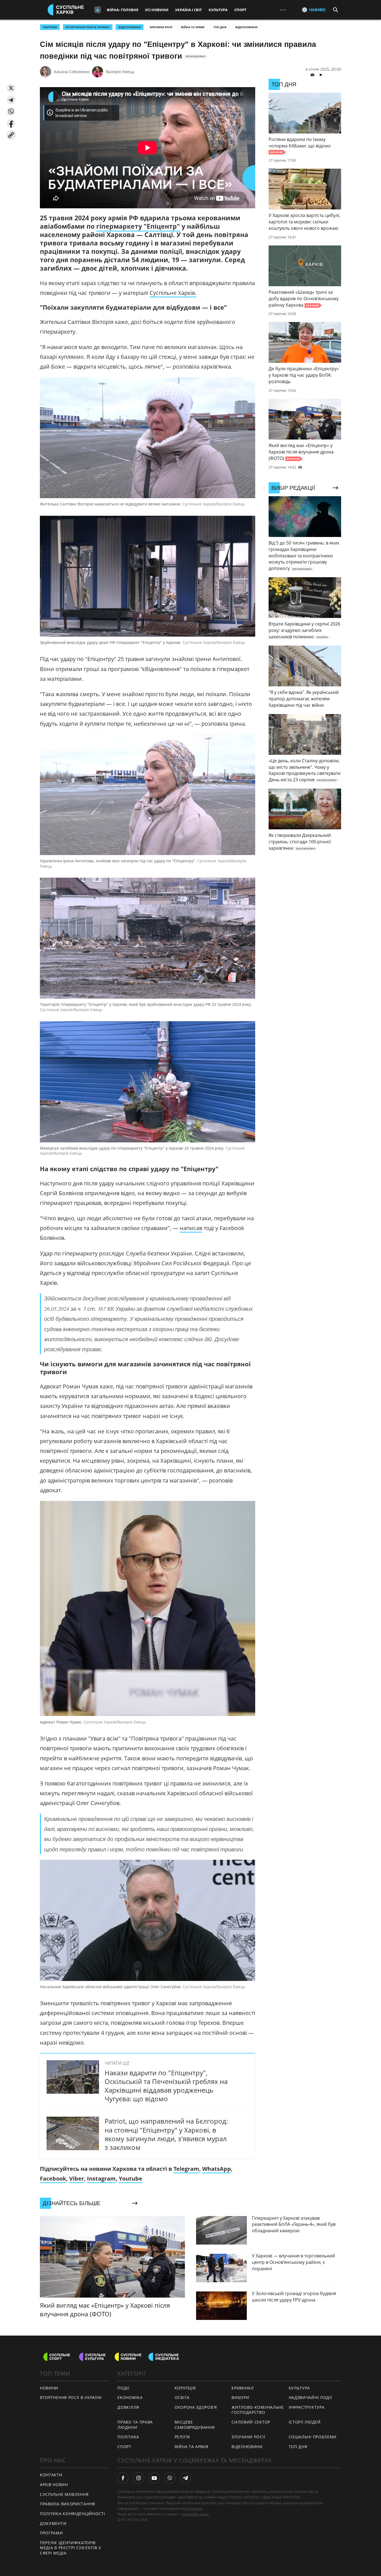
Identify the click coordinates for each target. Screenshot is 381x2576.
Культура (218, 10)
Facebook (53, 2179)
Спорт (240, 10)
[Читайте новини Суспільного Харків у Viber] (170, 2478)
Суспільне (193, 2508)
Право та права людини (135, 2425)
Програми (51, 2533)
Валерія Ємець (120, 72)
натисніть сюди (195, 2514)
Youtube (131, 2179)
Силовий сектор (251, 2422)
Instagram (101, 2179)
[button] (11, 88)
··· (283, 10)
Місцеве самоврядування (195, 2425)
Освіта (182, 2397)
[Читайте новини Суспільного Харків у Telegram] (185, 2478)
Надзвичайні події (310, 2397)
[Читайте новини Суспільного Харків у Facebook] (123, 2478)
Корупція (185, 2388)
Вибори (240, 2397)
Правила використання (67, 2504)
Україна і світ (189, 10)
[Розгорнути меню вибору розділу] (98, 10)
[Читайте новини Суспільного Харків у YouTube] (154, 2478)
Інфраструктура (307, 2407)
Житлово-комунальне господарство (258, 2410)
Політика (128, 2437)
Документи (53, 2523)
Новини (49, 2388)
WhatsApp (217, 2169)
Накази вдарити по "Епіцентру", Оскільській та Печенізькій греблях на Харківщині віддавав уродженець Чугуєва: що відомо (166, 2086)
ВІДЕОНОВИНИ (130, 27)
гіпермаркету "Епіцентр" (138, 226)
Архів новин (54, 2485)
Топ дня (220, 27)
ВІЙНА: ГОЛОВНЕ (123, 10)
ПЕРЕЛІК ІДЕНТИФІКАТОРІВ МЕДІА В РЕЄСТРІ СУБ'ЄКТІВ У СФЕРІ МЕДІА (71, 2548)
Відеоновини (246, 27)
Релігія (182, 2437)
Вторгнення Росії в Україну (88, 27)
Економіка (130, 2397)
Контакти (51, 2475)
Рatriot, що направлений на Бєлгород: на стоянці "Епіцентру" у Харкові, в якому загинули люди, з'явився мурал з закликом (166, 2134)
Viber (77, 2179)
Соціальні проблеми (313, 2437)
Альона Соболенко (72, 72)
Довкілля (128, 2407)
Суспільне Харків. (173, 293)
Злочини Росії (161, 27)
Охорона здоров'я (196, 2407)
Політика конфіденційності (73, 2514)
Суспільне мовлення (64, 2494)
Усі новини (157, 10)
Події (123, 2388)
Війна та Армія (193, 27)
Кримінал (243, 2388)
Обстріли (50, 27)
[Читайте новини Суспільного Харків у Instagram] (139, 2478)
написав (191, 1228)
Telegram (186, 2169)
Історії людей (305, 2422)
